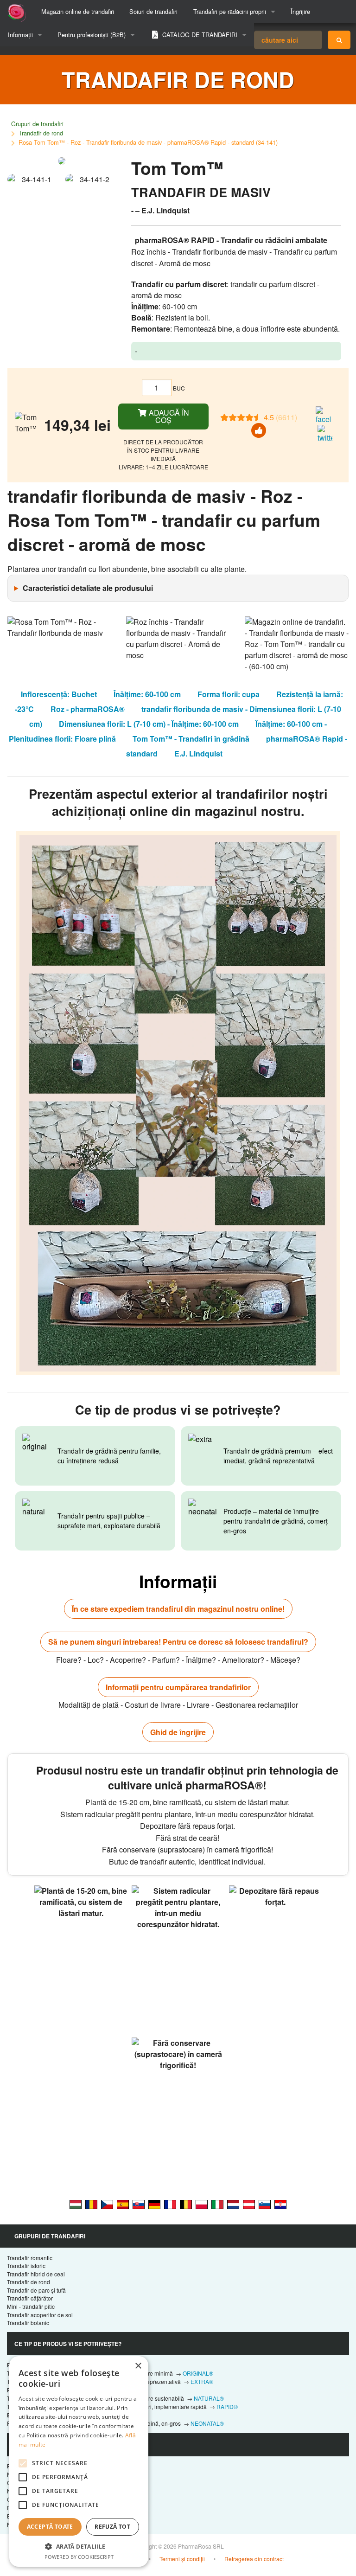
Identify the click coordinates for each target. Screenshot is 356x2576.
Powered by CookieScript (79, 2557)
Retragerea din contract (254, 2559)
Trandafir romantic (30, 2258)
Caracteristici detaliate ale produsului (88, 588)
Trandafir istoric (26, 2265)
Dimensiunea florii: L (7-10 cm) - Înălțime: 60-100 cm (149, 724)
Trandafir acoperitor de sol (40, 2315)
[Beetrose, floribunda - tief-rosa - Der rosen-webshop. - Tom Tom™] (154, 2204)
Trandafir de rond (41, 133)
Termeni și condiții (182, 2559)
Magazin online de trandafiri (78, 11)
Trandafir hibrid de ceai (36, 2274)
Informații (20, 35)
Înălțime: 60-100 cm (147, 694)
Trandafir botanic (28, 2323)
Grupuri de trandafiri (37, 124)
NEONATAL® (207, 2423)
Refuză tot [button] (112, 2527)
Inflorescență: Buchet (59, 694)
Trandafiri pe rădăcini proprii (230, 11)
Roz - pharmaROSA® (88, 709)
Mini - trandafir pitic (31, 2306)
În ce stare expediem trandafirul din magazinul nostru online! (178, 1609)
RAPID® (227, 2406)
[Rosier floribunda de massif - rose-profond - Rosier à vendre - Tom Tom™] (170, 2204)
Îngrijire (300, 11)
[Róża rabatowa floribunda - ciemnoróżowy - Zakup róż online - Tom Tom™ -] (202, 2204)
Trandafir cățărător (30, 2298)
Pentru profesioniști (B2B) (92, 35)
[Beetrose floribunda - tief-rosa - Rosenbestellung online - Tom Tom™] (249, 2204)
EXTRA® (202, 2381)
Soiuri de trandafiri (153, 11)
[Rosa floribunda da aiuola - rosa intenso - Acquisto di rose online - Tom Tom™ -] (217, 2204)
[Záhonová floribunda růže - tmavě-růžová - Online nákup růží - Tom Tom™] (107, 2204)
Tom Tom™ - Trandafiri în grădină (191, 739)
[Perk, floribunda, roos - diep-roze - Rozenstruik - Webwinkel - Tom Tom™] (233, 2204)
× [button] (138, 2366)
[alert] (79, 2461)
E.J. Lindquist (198, 753)
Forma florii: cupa (229, 694)
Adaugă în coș (168, 416)
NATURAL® (209, 2398)
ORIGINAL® (198, 2373)
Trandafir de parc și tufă (36, 2290)
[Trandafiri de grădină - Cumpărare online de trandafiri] (339, 40)
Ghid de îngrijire (178, 1732)
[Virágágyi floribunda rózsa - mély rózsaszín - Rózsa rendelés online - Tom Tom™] (76, 2204)
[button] (79, 2546)
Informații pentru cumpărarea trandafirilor (178, 1687)
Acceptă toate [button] (50, 2527)
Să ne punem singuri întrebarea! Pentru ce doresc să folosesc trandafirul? (178, 1642)
